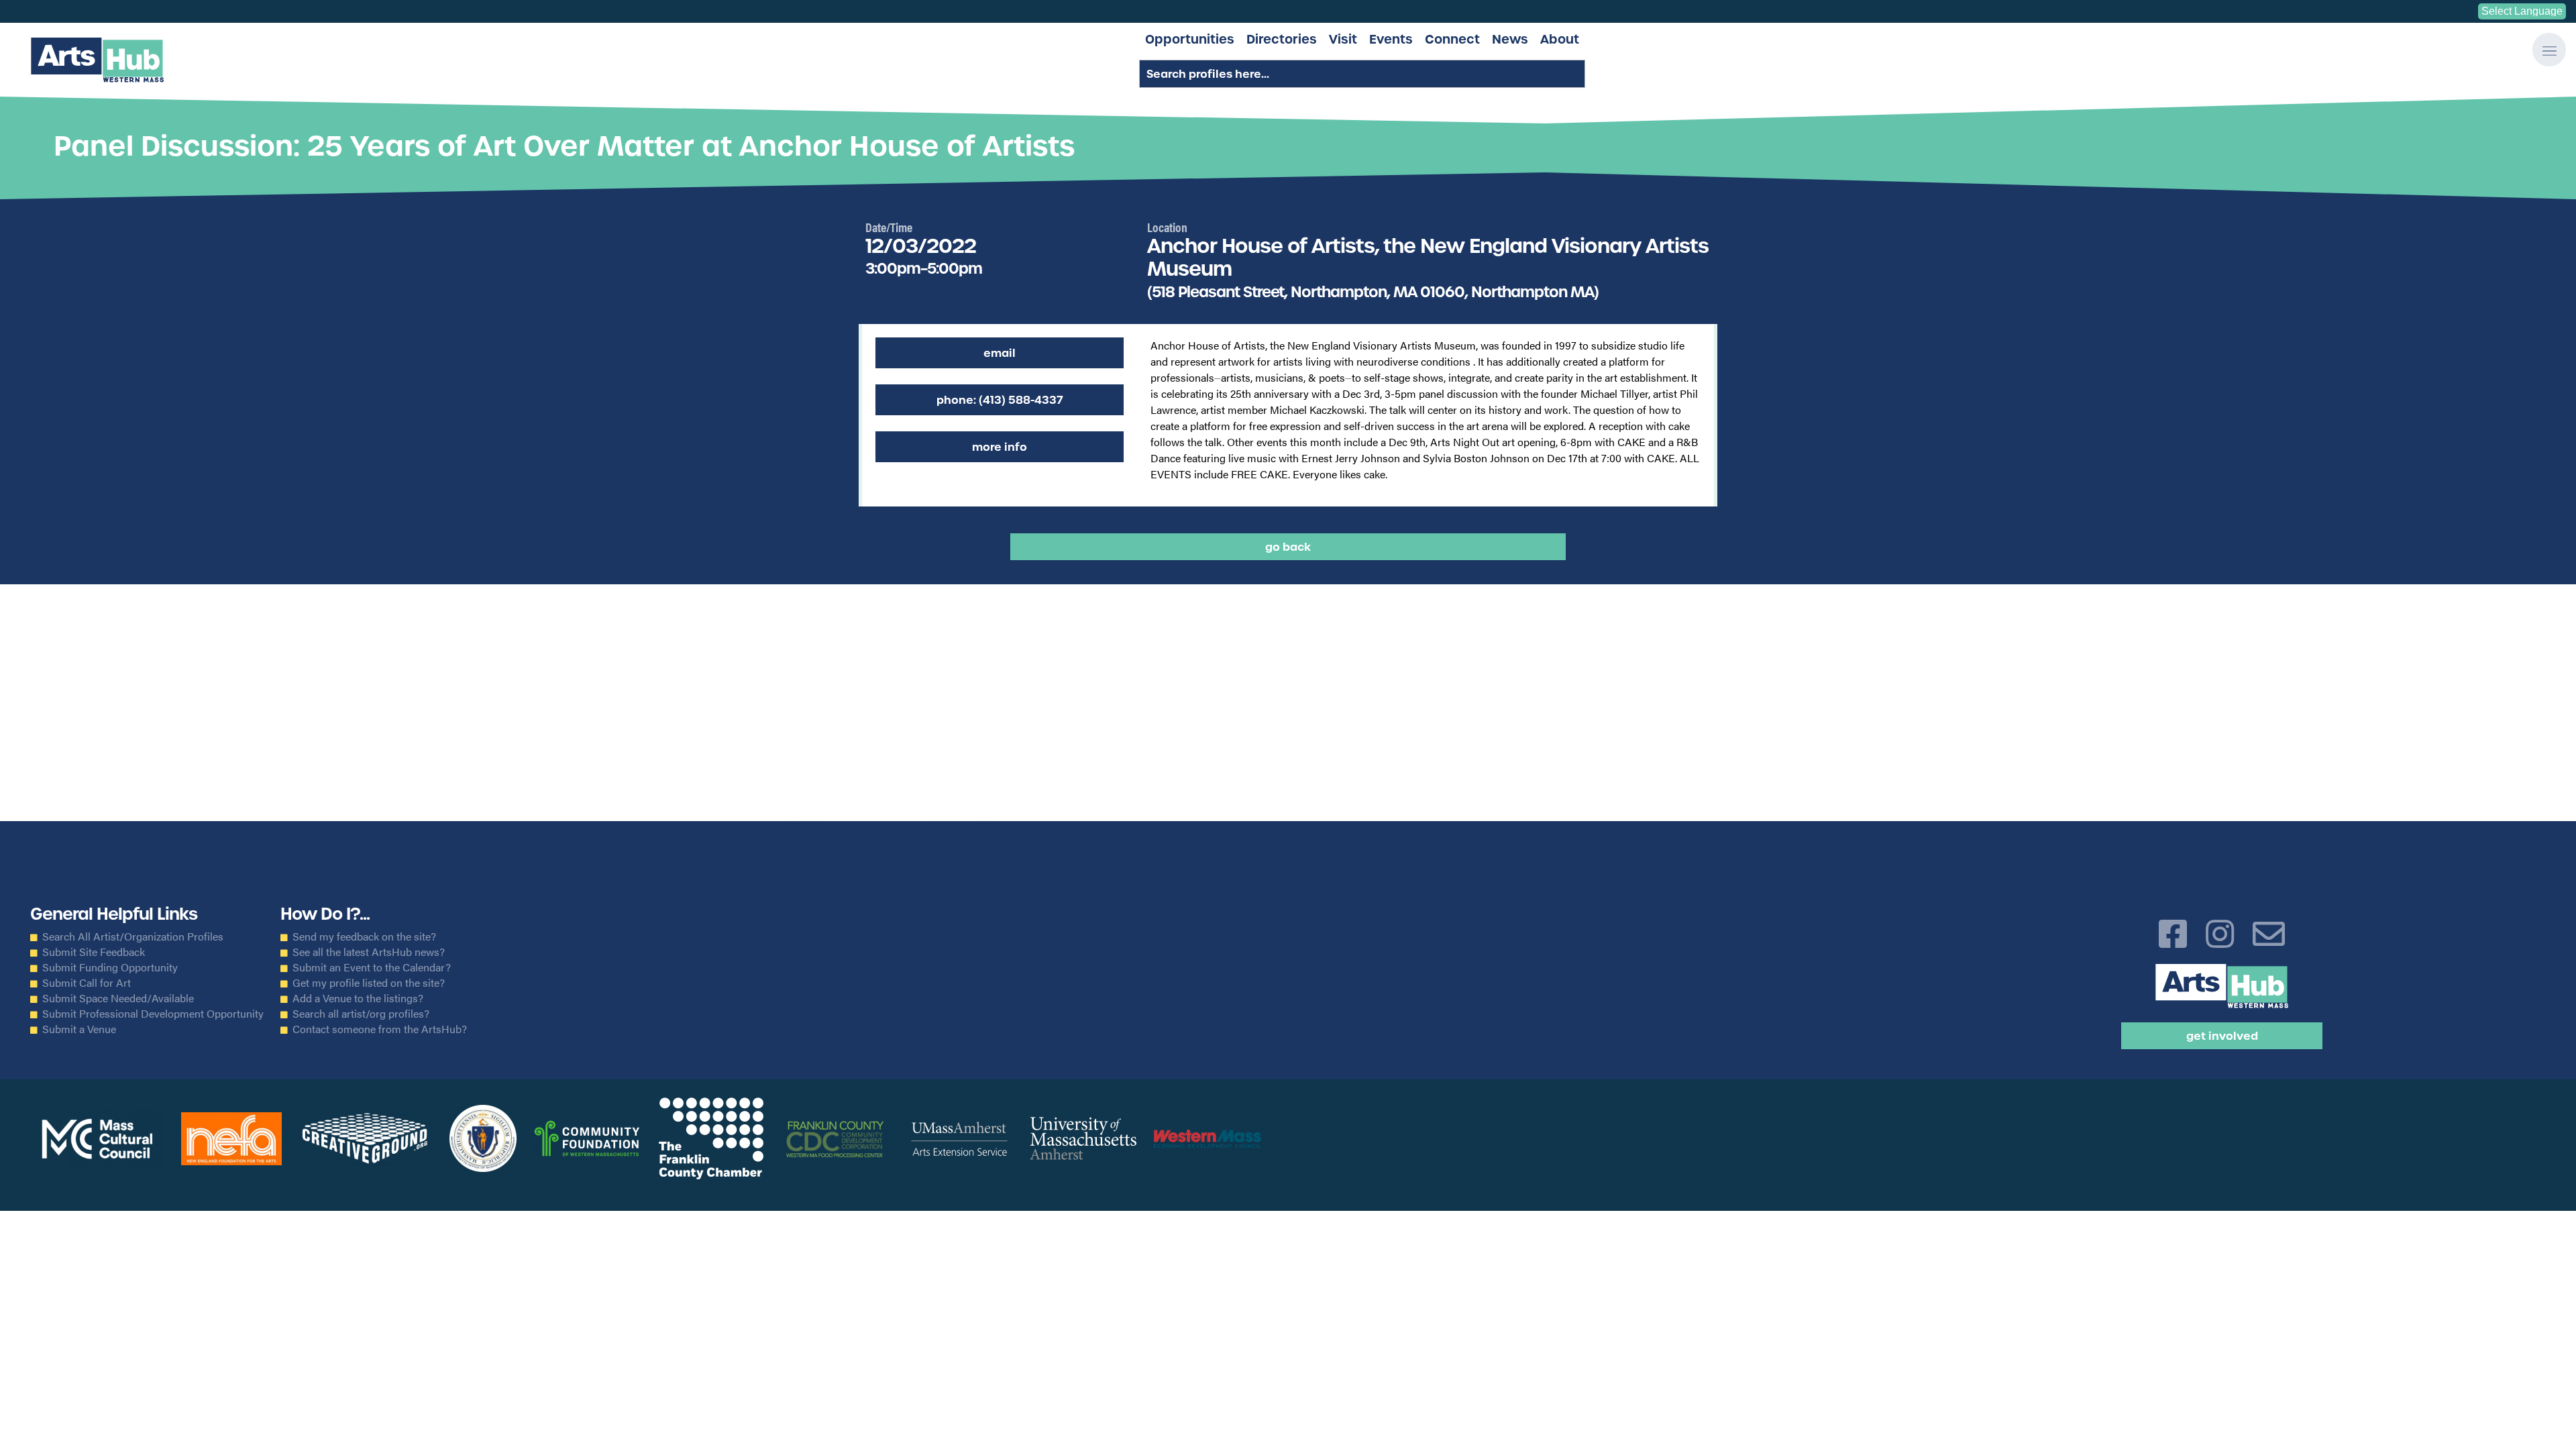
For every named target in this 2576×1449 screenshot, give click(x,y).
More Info (1000, 447)
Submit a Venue (79, 1029)
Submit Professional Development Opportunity (153, 1014)
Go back (1288, 547)
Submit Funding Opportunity (110, 967)
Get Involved (2222, 1036)
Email (1000, 353)
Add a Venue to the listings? (358, 998)
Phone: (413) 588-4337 (1000, 400)
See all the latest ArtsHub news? (369, 952)
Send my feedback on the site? (364, 936)
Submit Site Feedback (94, 952)
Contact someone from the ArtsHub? (380, 1029)
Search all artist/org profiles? (361, 1014)
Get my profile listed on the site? (369, 983)
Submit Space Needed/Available (118, 998)
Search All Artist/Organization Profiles (133, 936)
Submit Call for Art (87, 983)
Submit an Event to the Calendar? (372, 967)
